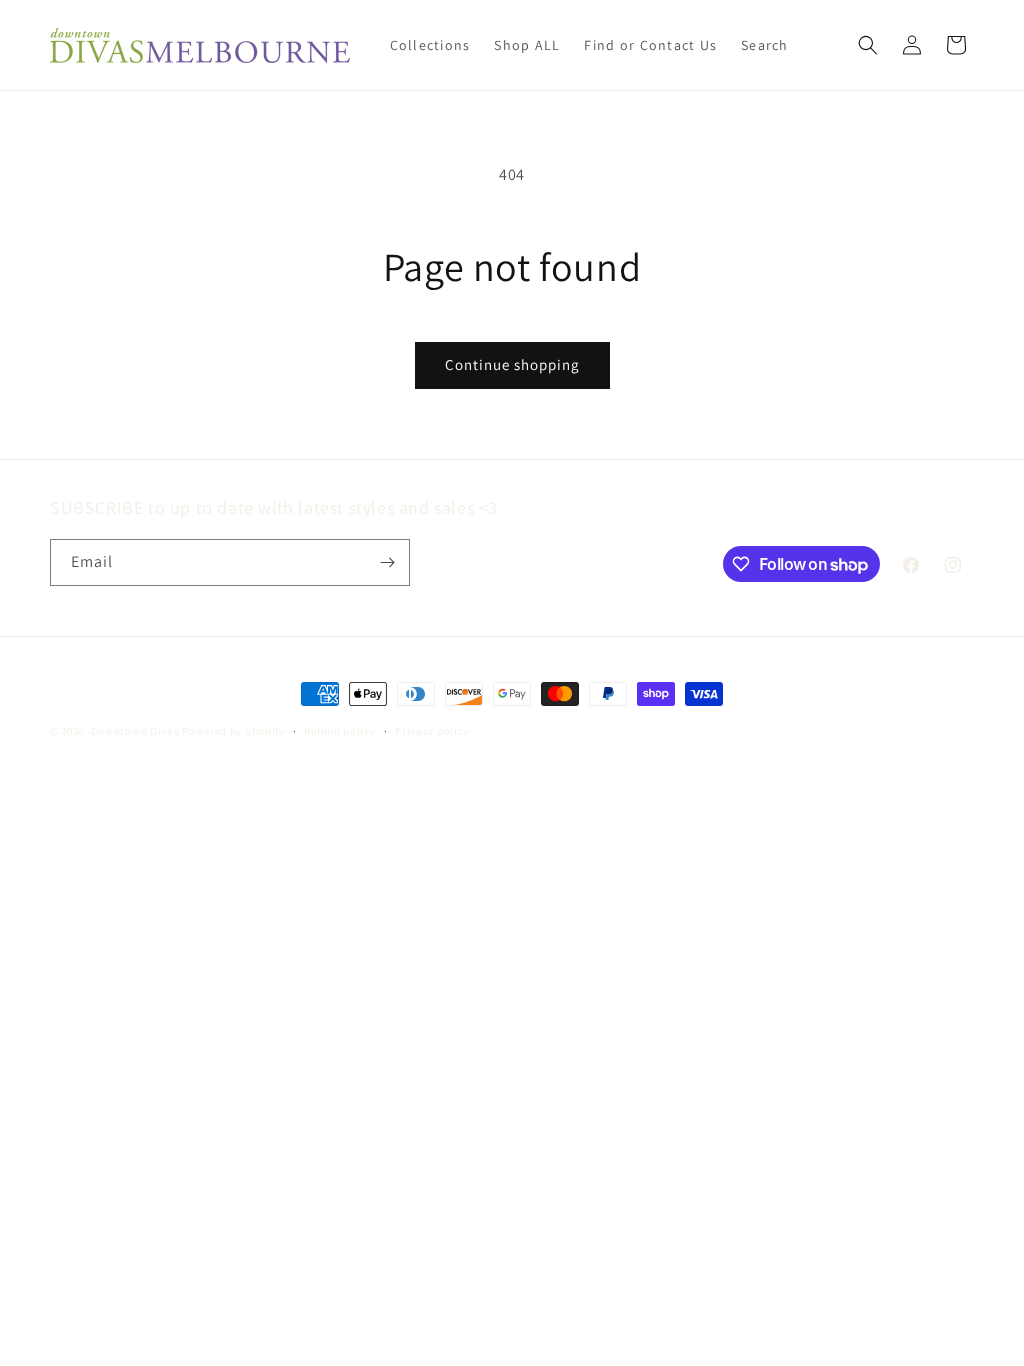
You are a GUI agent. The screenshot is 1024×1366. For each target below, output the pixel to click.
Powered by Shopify (233, 731)
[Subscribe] (387, 562)
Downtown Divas (135, 731)
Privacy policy (432, 731)
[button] (868, 45)
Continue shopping (512, 364)
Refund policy (339, 731)
